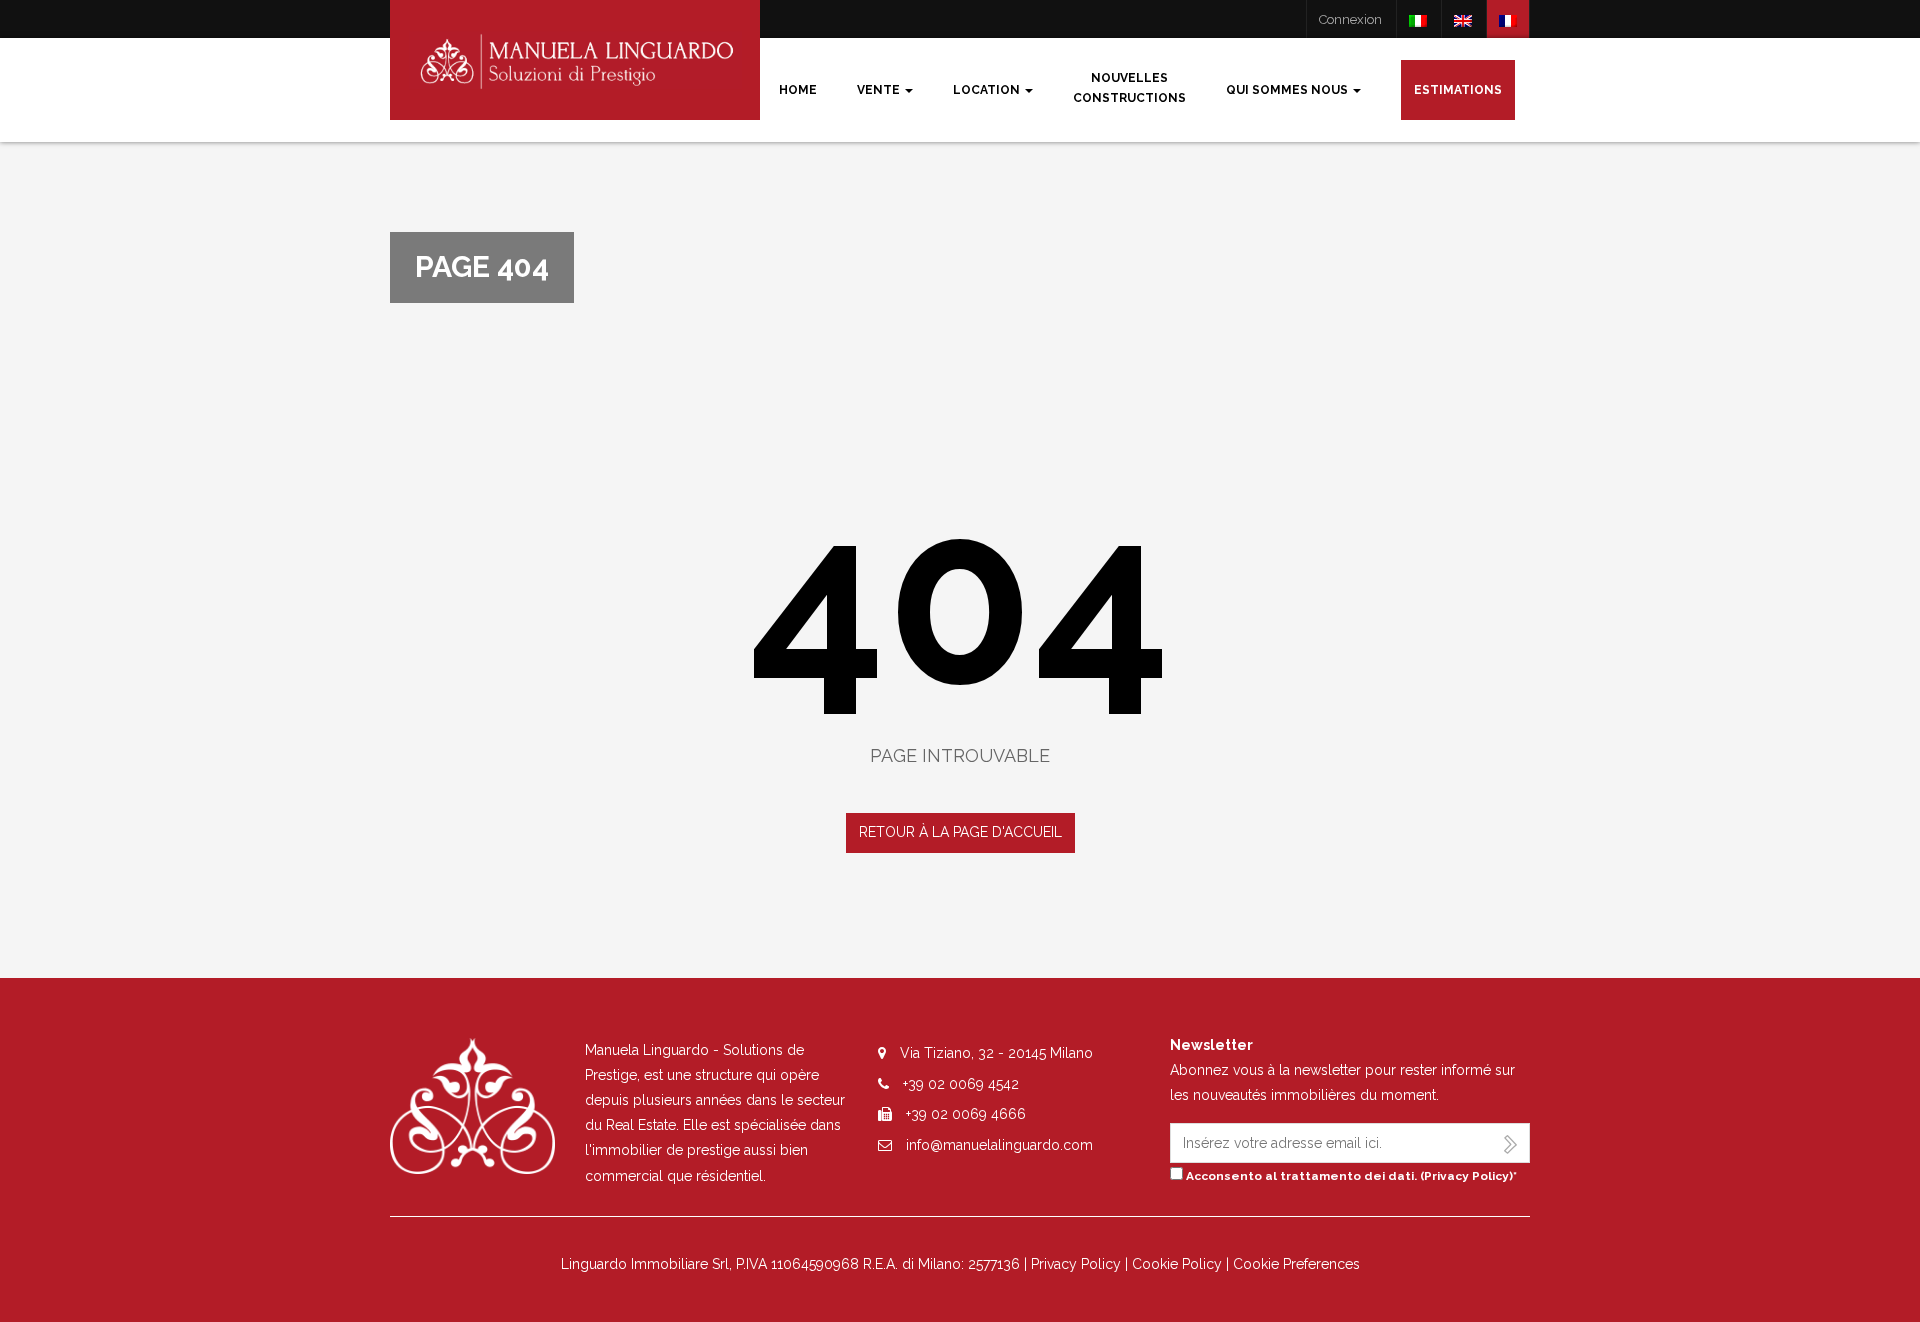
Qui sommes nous (1288, 90)
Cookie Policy (1177, 1264)
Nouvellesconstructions (1129, 88)
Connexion (1350, 19)
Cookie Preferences (1296, 1264)
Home (798, 90)
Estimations (1458, 90)
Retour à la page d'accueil (960, 832)
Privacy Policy (1466, 1176)
